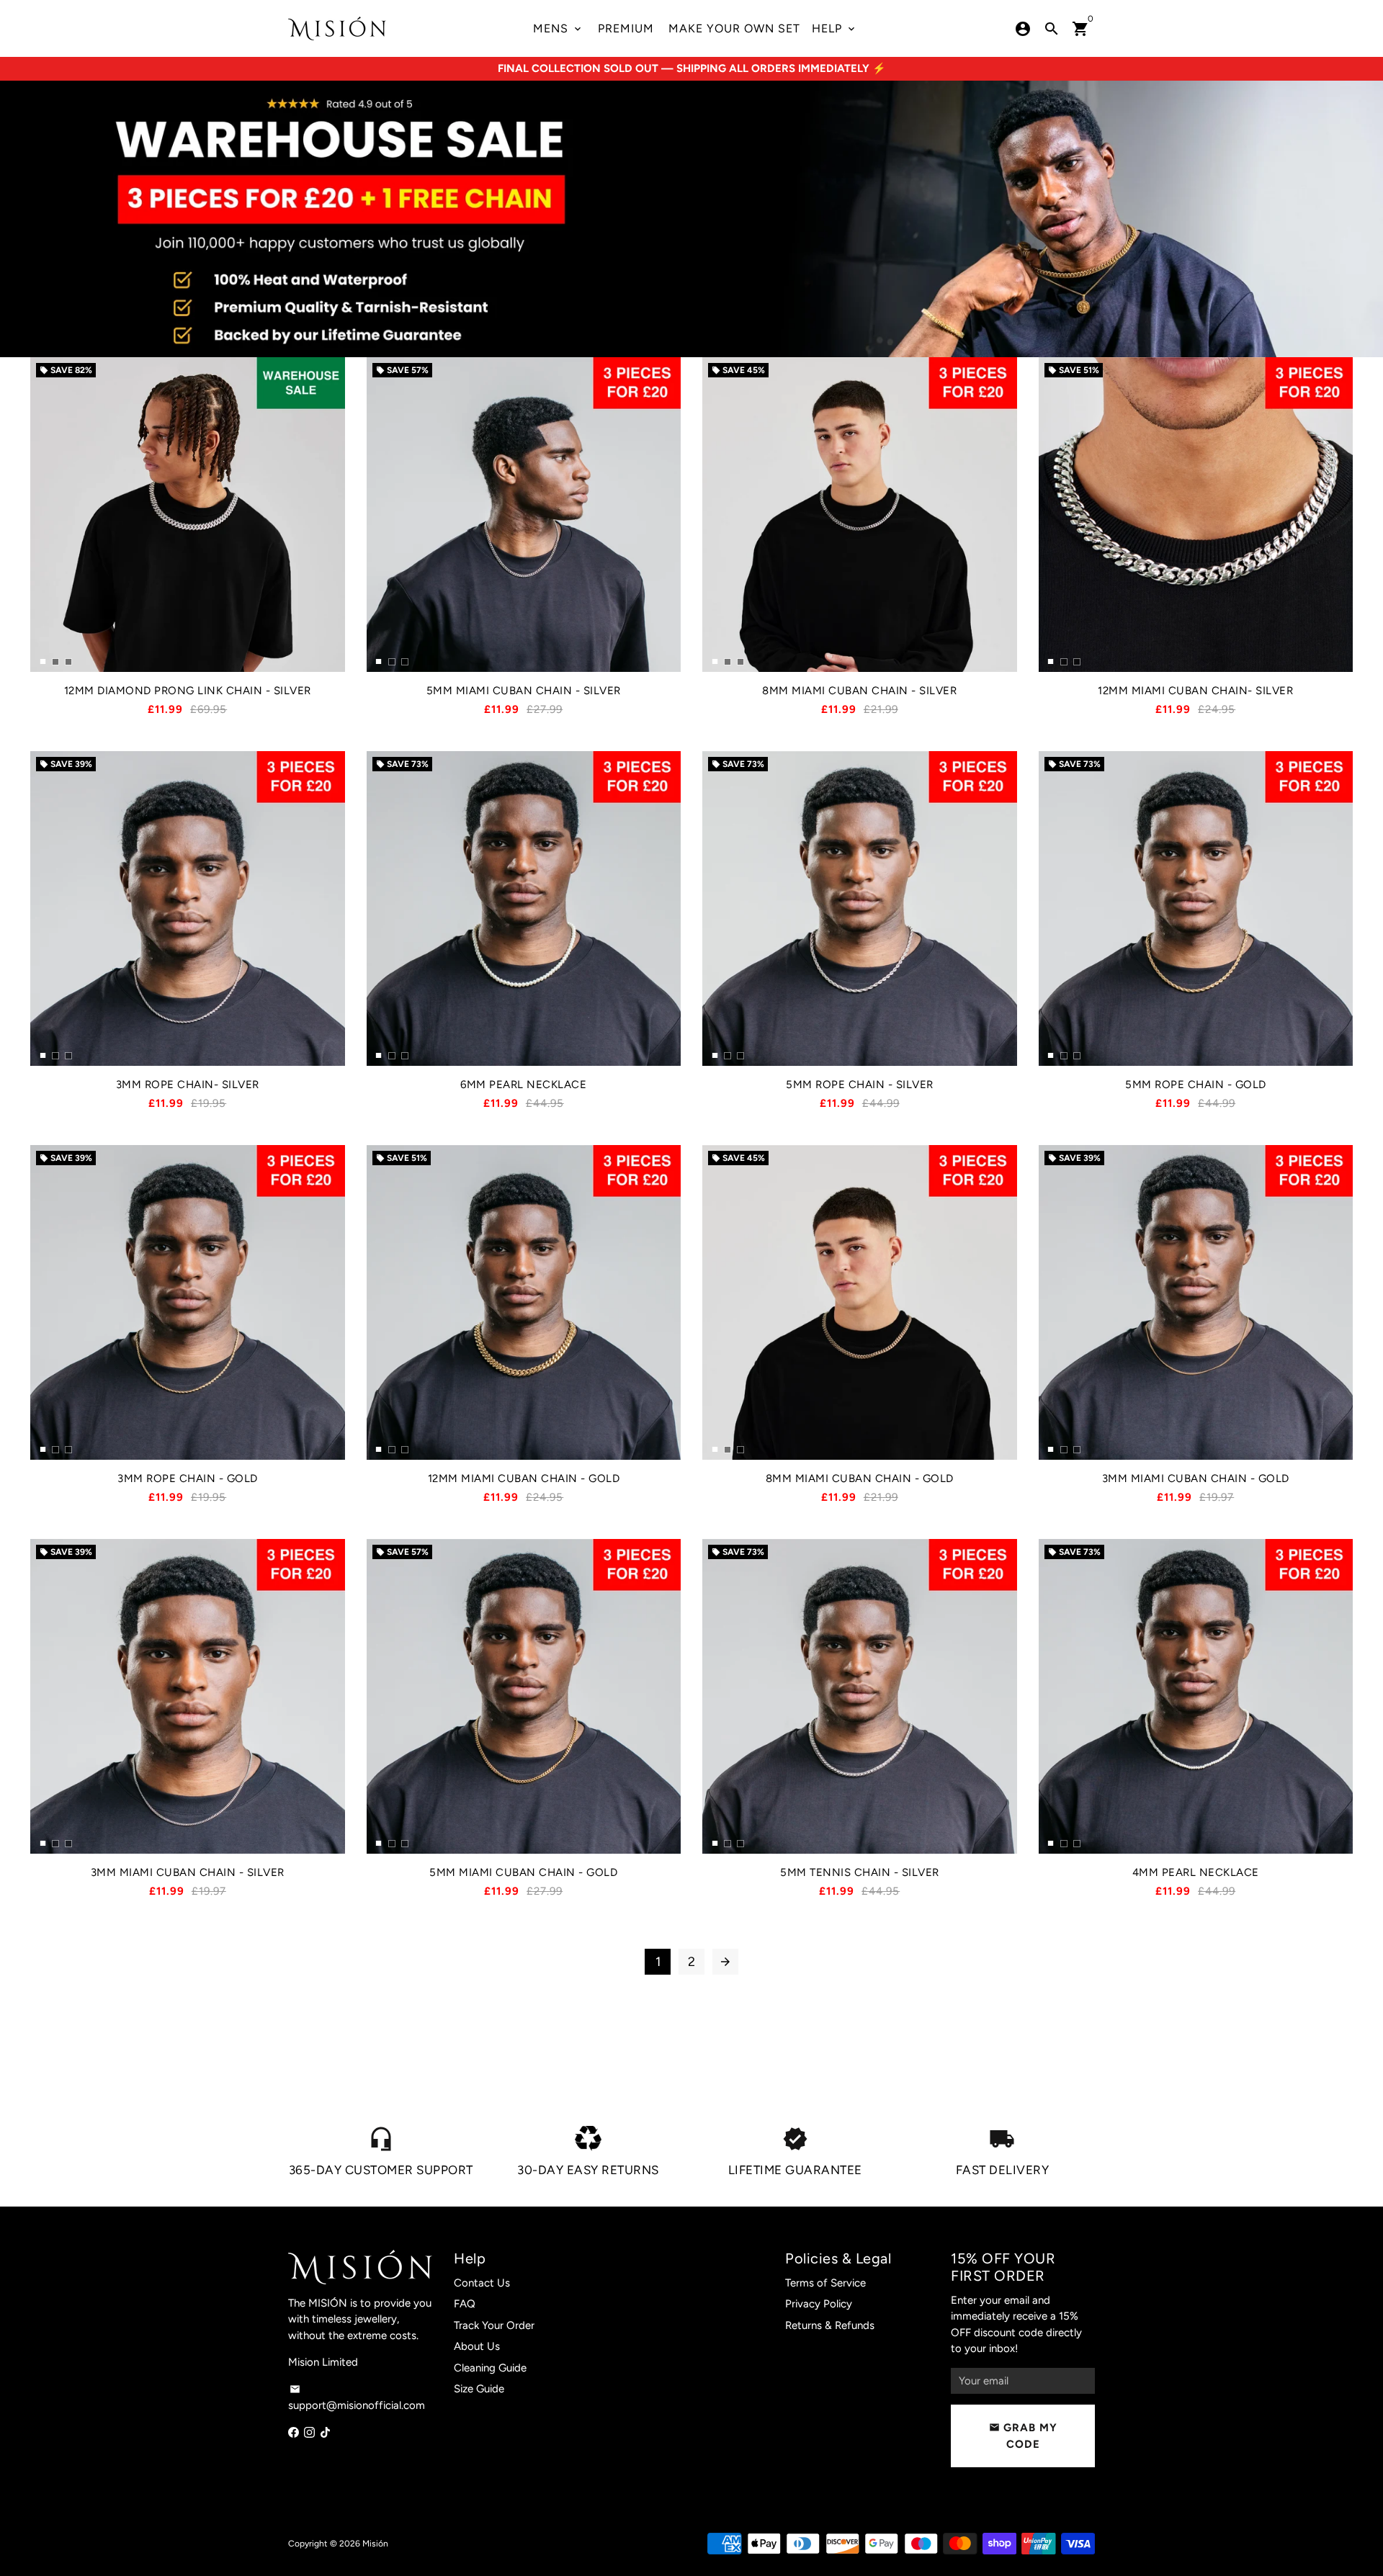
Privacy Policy (819, 2304)
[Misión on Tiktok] (325, 2433)
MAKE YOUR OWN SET (734, 28)
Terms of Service (825, 2283)
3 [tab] (68, 657)
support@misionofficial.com (357, 2398)
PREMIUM (626, 28)
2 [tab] (55, 657)
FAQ (465, 2304)
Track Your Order (494, 2325)
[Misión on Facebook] (294, 2433)
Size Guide (479, 2389)
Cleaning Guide (490, 2368)
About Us (477, 2346)
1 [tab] (42, 657)
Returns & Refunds (830, 2325)
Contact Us (482, 2283)
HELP (834, 28)
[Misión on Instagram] (309, 2433)
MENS (558, 28)
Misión (375, 2544)
